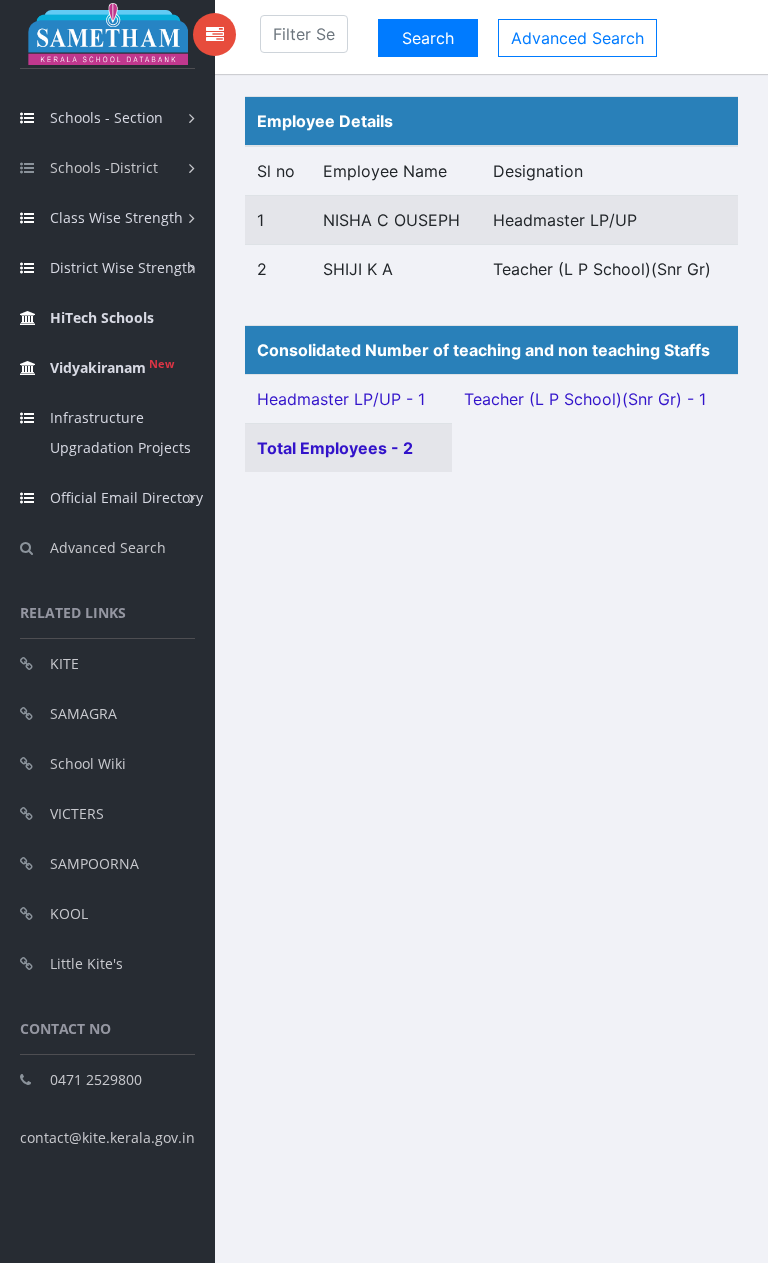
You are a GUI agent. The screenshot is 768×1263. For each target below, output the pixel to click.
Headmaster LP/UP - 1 (341, 399)
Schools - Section (106, 117)
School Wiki (88, 763)
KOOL (69, 913)
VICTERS (77, 813)
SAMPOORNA (94, 863)
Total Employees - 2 (335, 448)
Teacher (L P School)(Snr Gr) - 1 (585, 399)
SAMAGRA (83, 713)
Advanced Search (108, 547)
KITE (64, 663)
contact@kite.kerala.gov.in (107, 1137)
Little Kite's (86, 963)
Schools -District (104, 167)
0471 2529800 (96, 1079)
